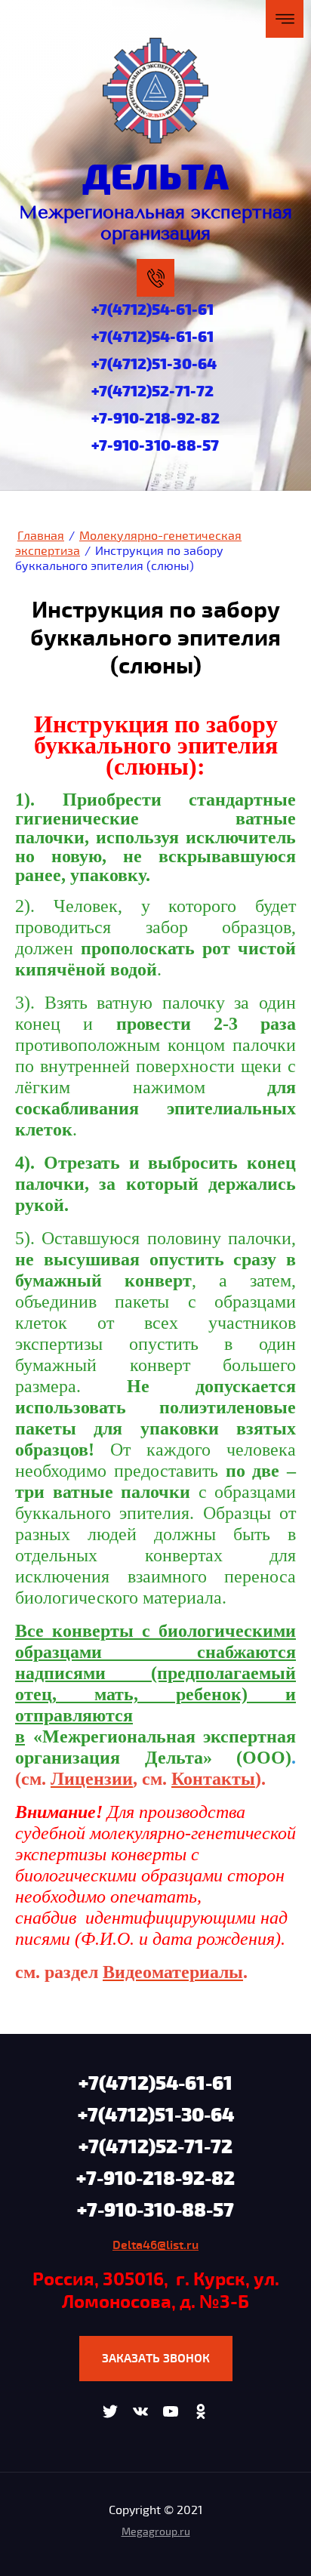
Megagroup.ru (156, 2532)
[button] (156, 2359)
